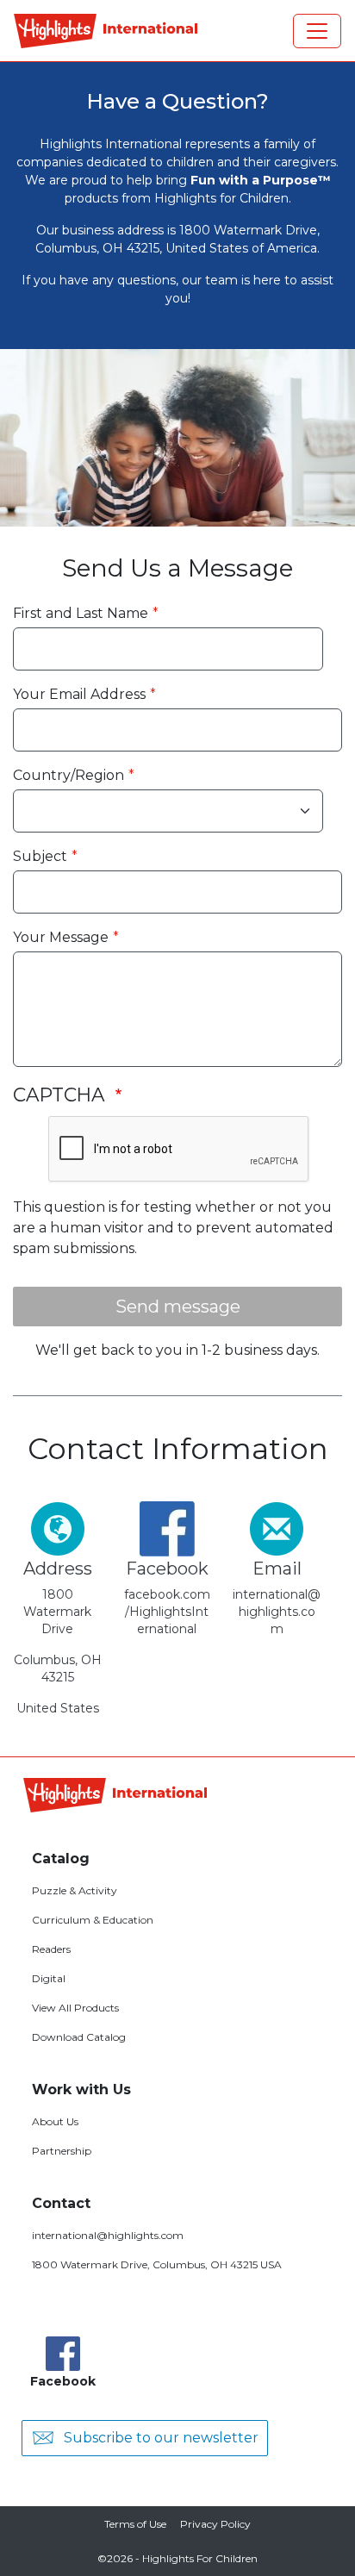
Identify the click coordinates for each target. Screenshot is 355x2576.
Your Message (61, 937)
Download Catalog (79, 2037)
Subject (40, 856)
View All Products (75, 2008)
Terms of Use (135, 2524)
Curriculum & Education (93, 1920)
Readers (51, 1949)
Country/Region (69, 775)
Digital (49, 1978)
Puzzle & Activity (75, 1890)
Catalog (61, 1859)
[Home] (106, 31)
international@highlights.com (108, 2235)
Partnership (62, 2151)
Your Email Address (79, 694)
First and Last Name (81, 613)
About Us (55, 2121)
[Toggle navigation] (317, 31)
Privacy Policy (215, 2524)
